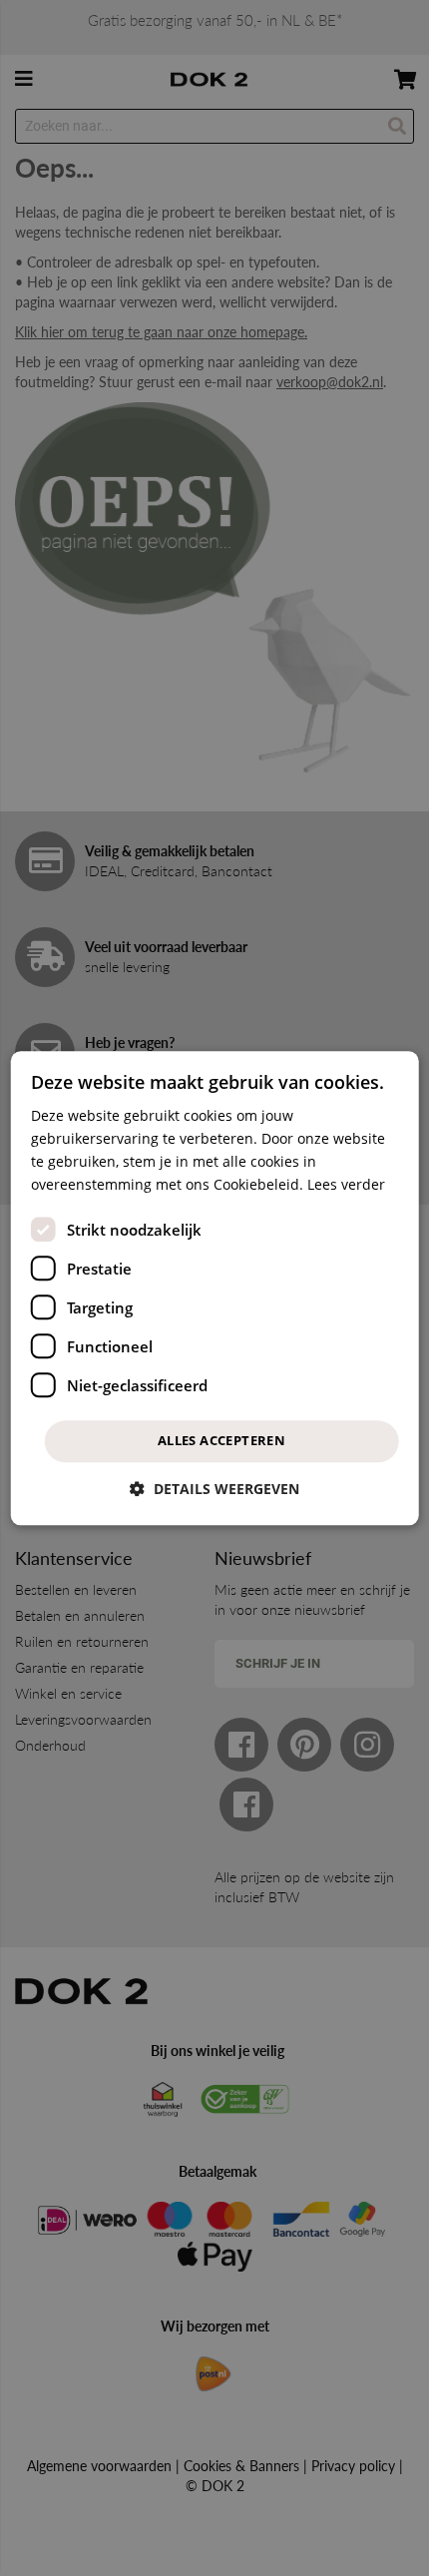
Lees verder (346, 1184)
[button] (214, 1489)
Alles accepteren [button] (221, 1441)
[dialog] (215, 1288)
